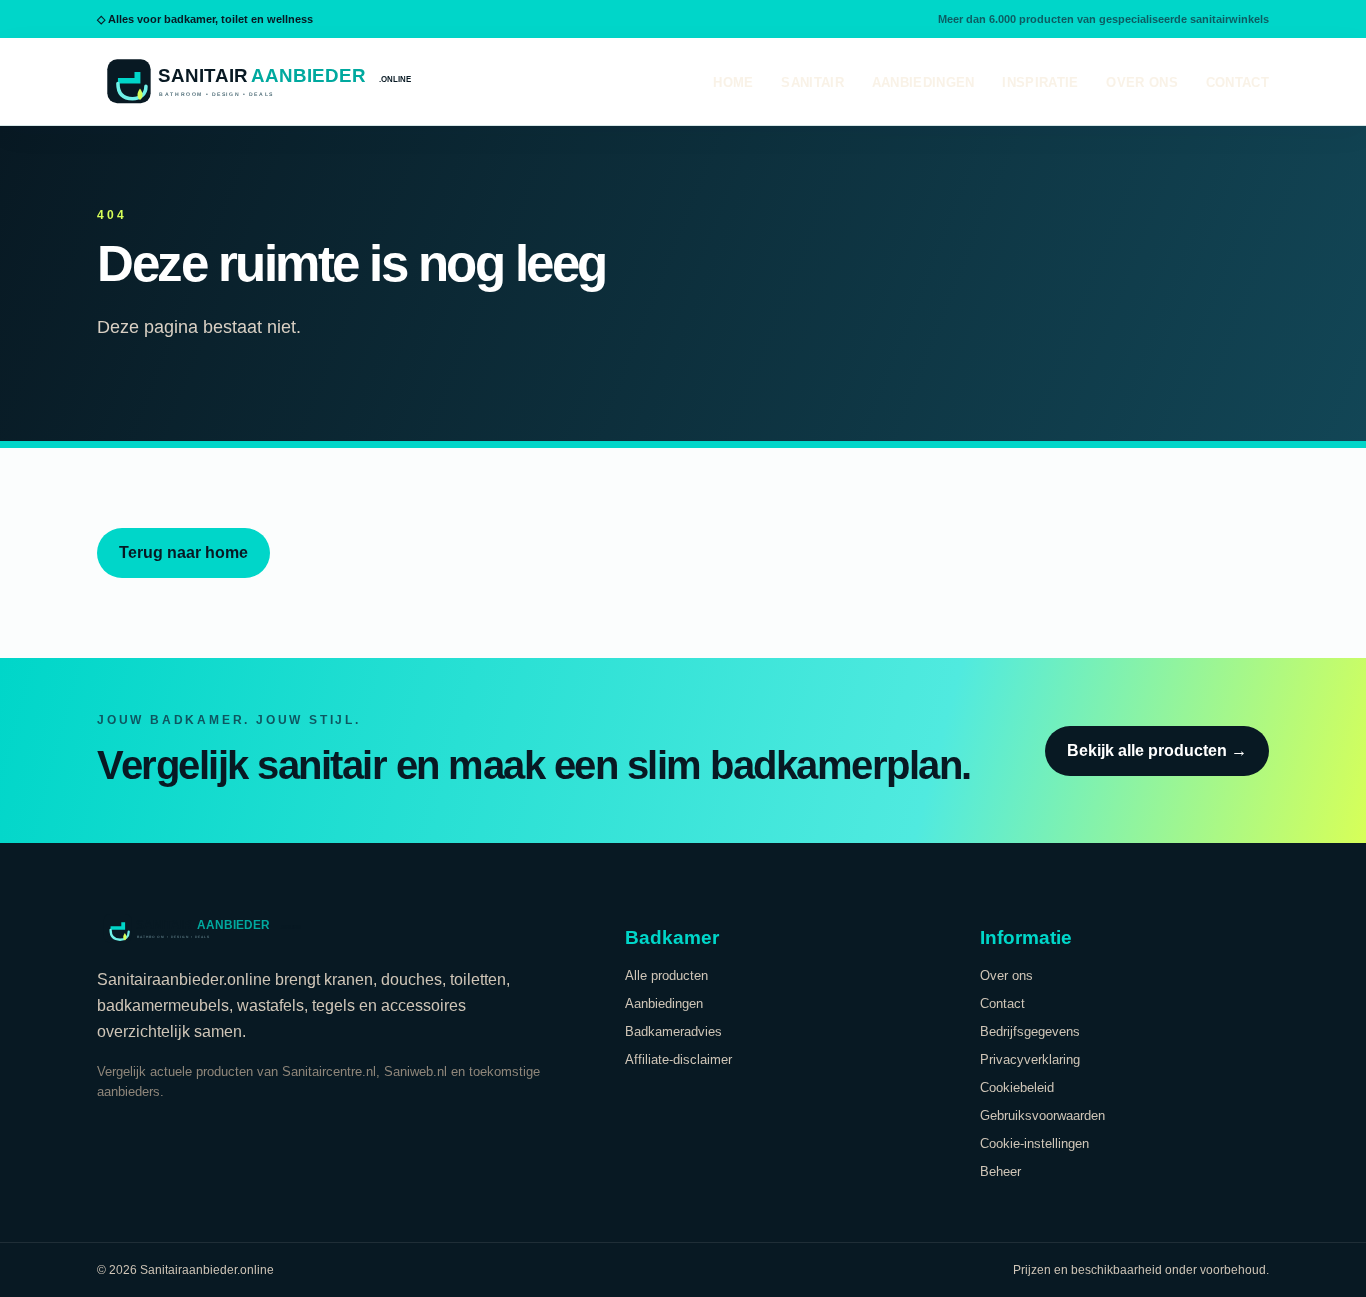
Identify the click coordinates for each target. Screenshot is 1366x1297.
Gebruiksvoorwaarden (1042, 1115)
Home (733, 82)
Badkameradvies (673, 1031)
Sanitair (812, 82)
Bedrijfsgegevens (1030, 1031)
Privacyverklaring (1030, 1059)
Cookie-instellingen (1034, 1143)
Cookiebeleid (1017, 1087)
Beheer (1000, 1171)
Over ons (1141, 82)
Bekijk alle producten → (1157, 750)
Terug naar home (183, 552)
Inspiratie (1040, 82)
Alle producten (666, 975)
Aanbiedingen (923, 82)
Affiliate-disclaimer (678, 1059)
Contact (1237, 82)
